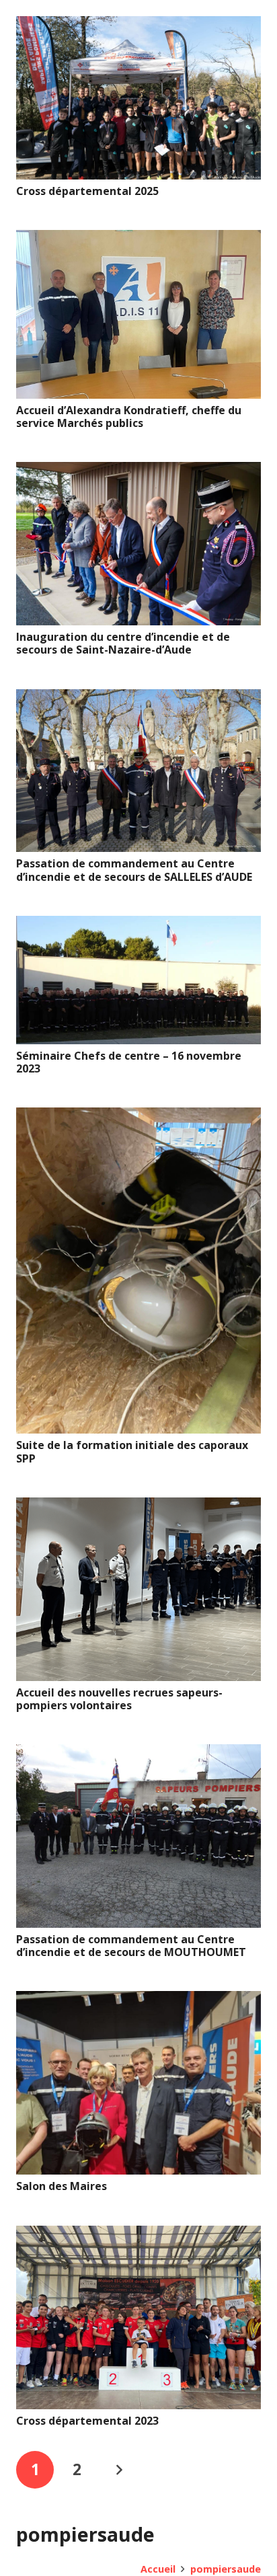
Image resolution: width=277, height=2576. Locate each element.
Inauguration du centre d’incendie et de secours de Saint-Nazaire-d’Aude (123, 643)
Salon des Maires (62, 2186)
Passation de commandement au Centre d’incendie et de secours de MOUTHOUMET (131, 1946)
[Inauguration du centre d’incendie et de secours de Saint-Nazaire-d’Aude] (138, 471)
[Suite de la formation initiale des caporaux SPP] (138, 1117)
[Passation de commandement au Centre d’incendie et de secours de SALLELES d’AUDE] (138, 699)
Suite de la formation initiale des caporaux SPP (132, 1451)
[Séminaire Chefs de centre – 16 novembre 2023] (138, 925)
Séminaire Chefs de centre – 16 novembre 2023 (129, 1062)
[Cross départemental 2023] (138, 2235)
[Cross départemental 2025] (138, 26)
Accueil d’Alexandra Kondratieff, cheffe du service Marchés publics (129, 417)
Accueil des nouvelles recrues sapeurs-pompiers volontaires (119, 1699)
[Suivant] (119, 2470)
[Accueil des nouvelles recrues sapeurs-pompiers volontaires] (138, 1507)
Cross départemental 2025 (87, 191)
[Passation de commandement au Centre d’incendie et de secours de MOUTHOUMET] (138, 1754)
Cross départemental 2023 (87, 2421)
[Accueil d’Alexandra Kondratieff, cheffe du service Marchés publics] (138, 239)
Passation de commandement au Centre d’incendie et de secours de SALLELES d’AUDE (134, 870)
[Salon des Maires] (138, 2000)
